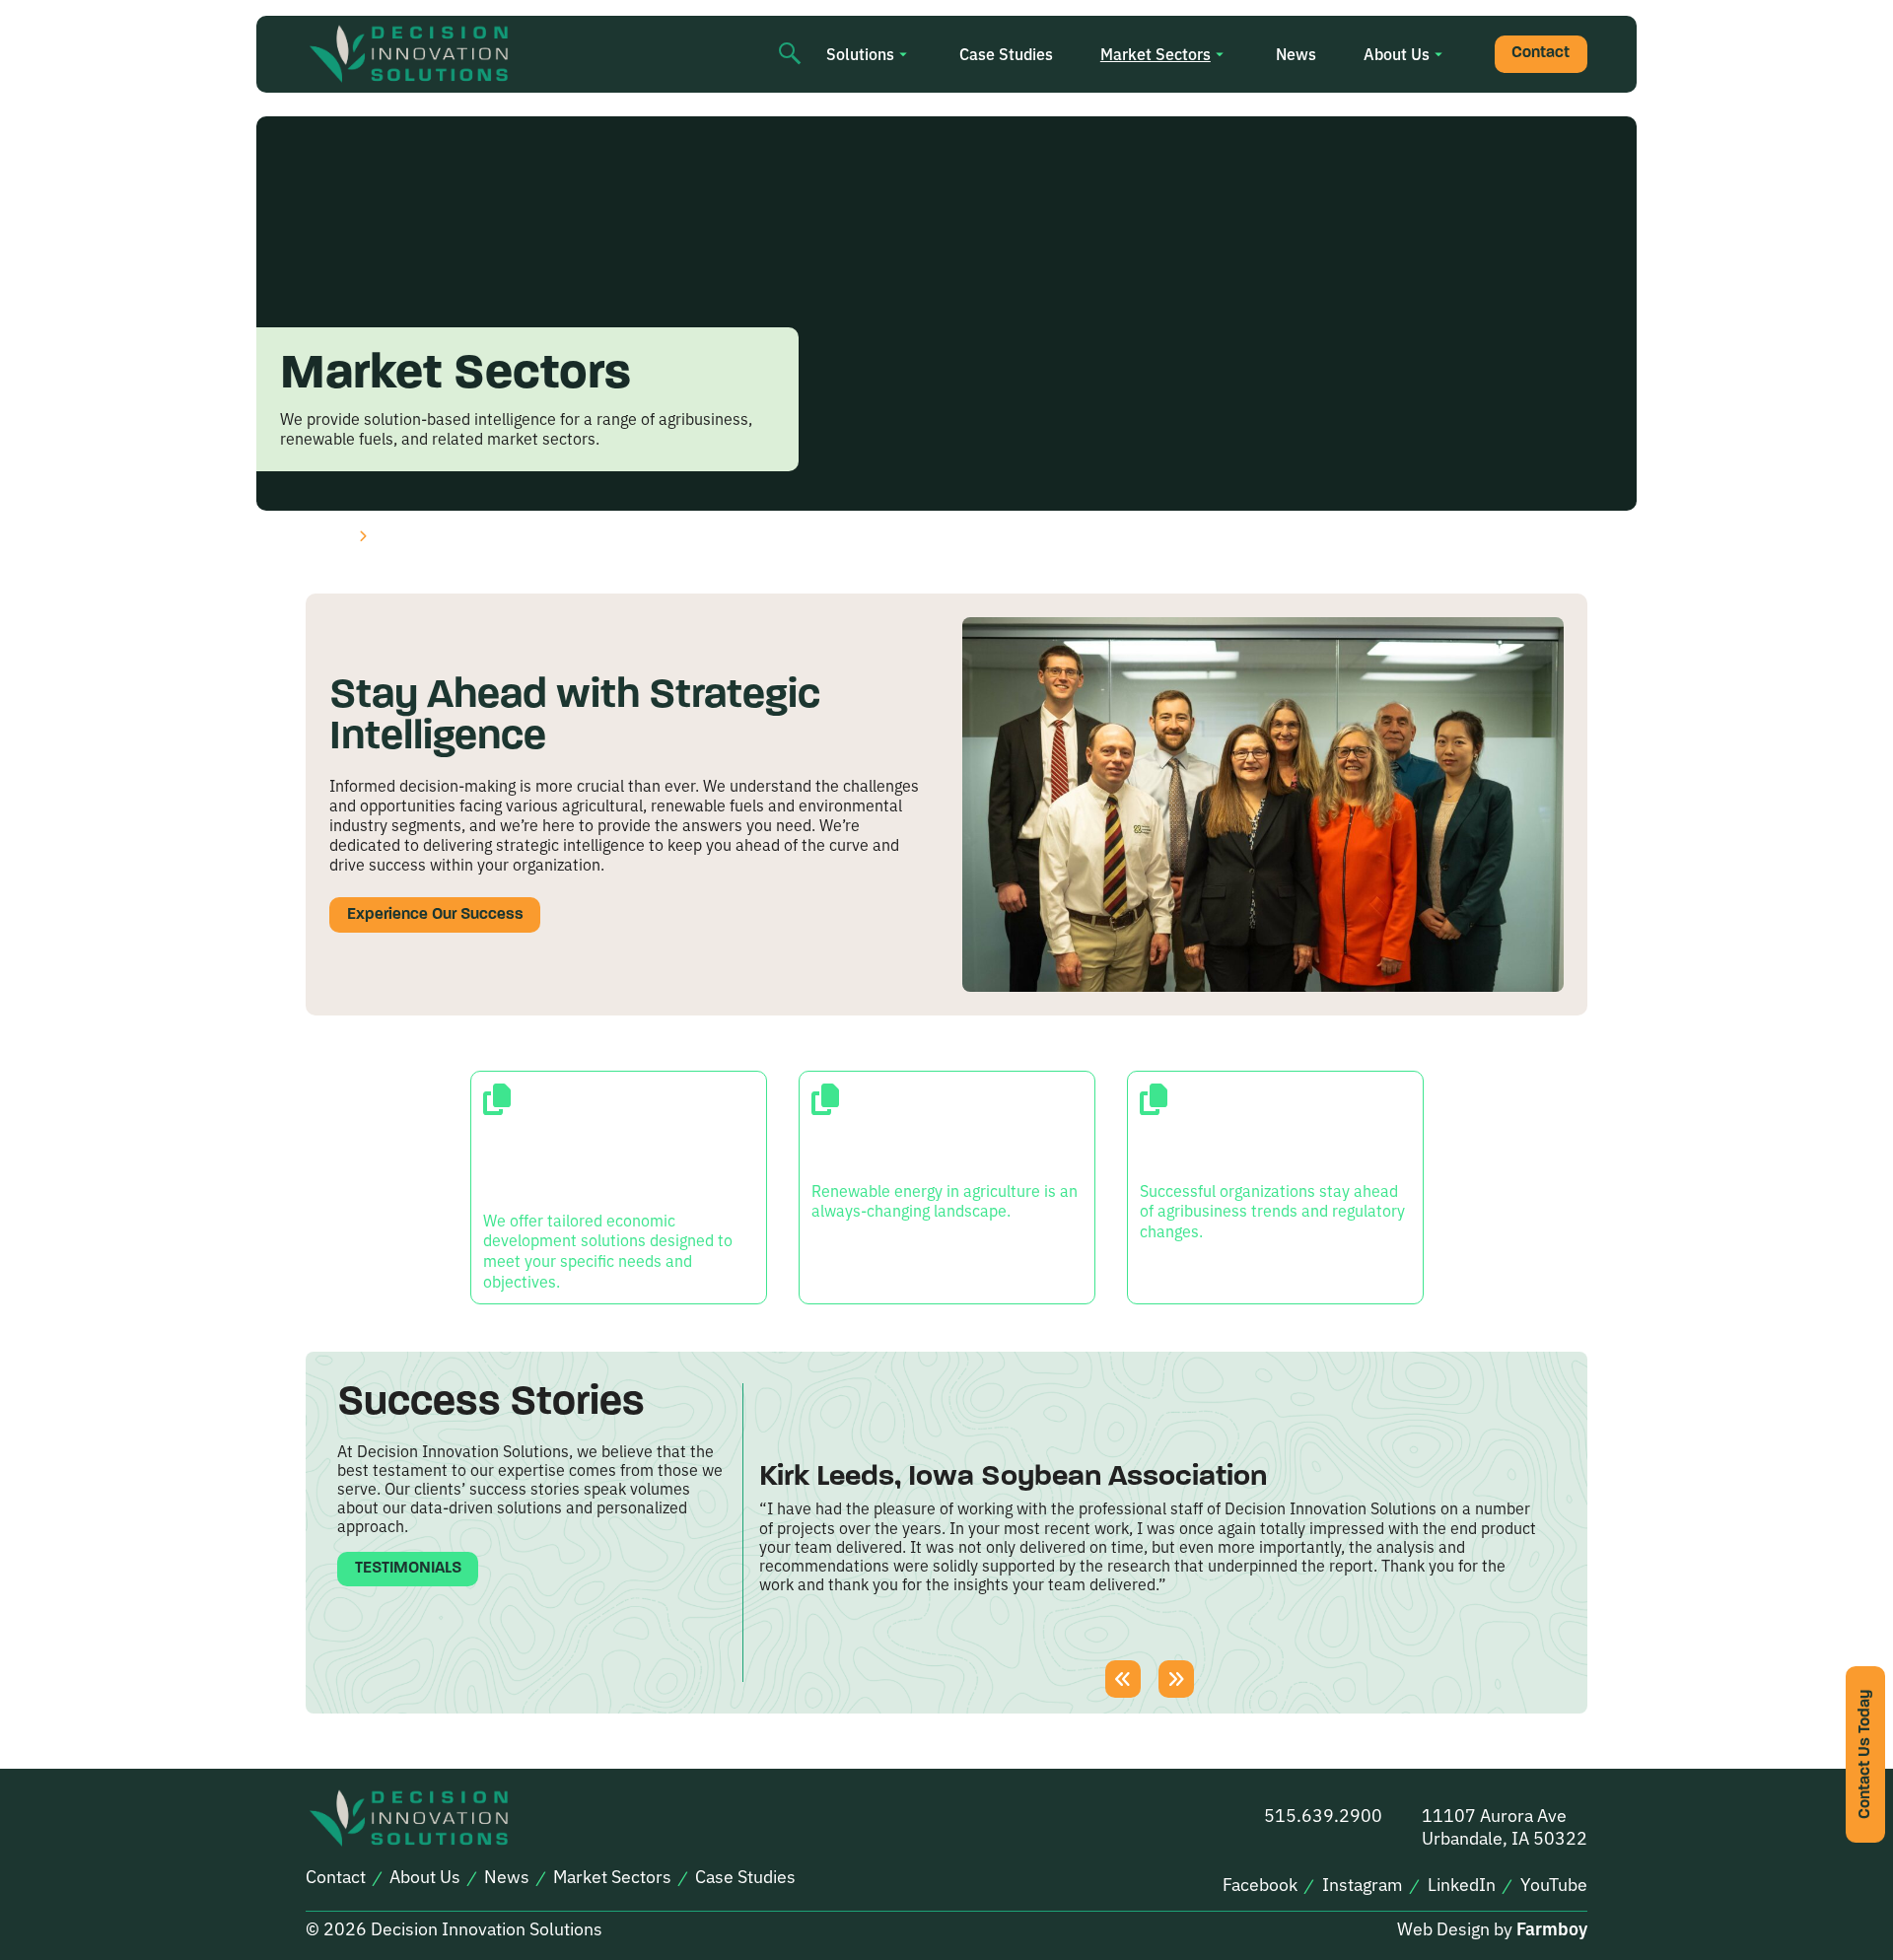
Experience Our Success (435, 915)
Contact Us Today (1865, 1754)
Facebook (1260, 1884)
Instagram (1363, 1884)
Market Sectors (1156, 53)
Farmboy (1552, 1928)
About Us (1397, 53)
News (1296, 53)
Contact (1541, 53)
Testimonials (408, 1569)
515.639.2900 (1323, 1815)
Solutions (860, 53)
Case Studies (1006, 53)
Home (326, 536)
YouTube (1554, 1884)
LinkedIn (1462, 1884)
